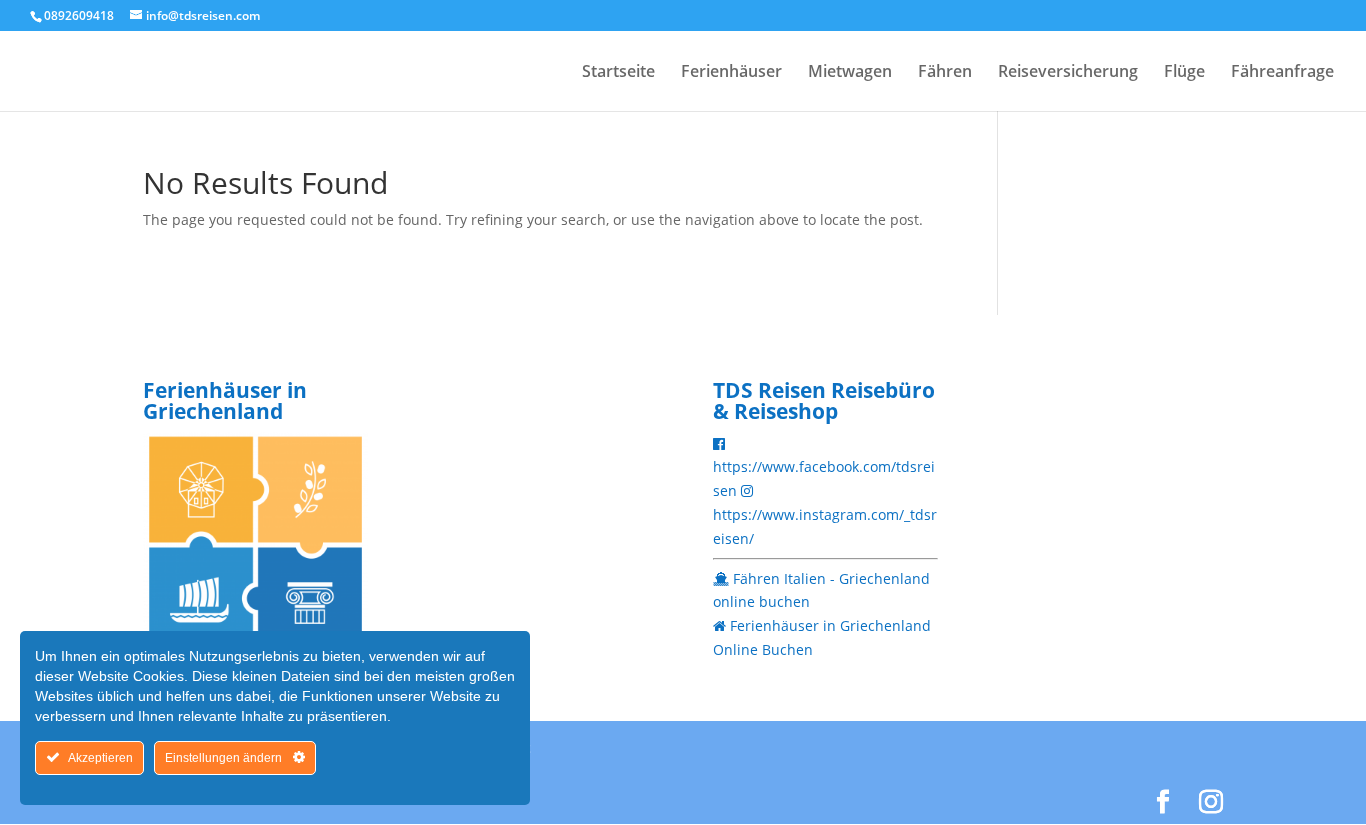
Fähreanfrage (1282, 73)
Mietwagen (850, 73)
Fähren (945, 73)
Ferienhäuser (731, 73)
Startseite (618, 73)
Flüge (1184, 73)
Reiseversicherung (1068, 73)
